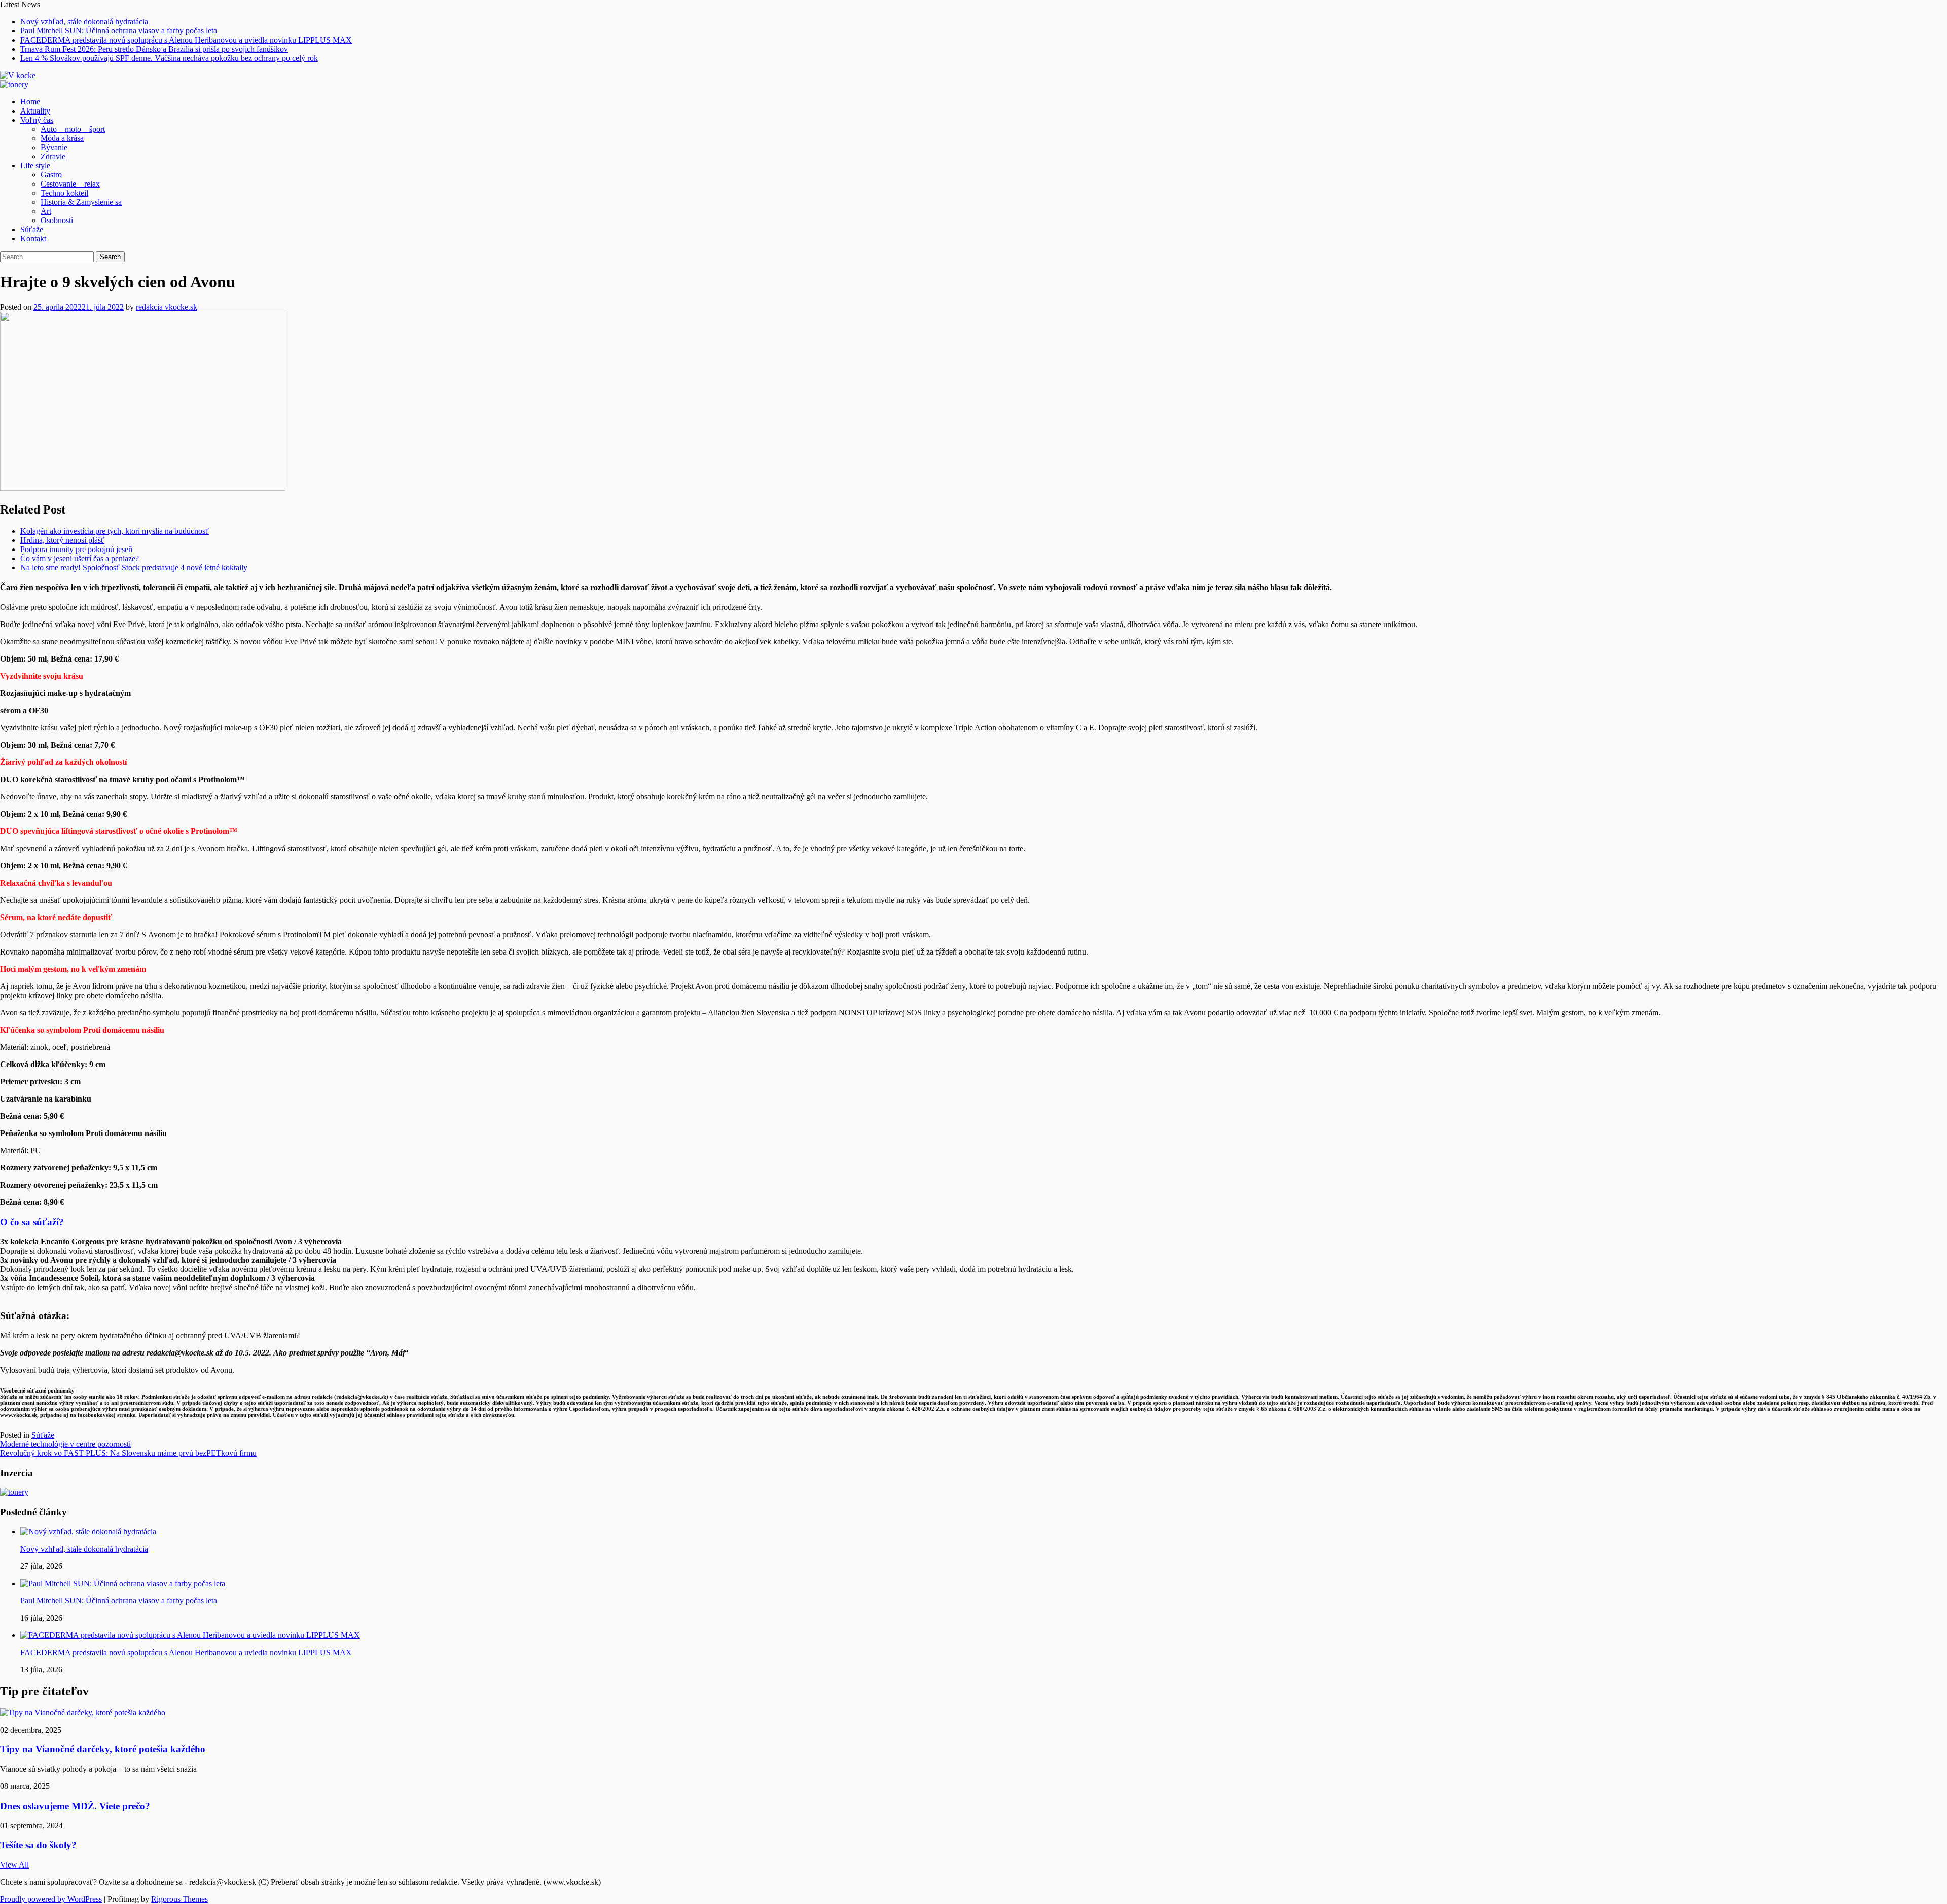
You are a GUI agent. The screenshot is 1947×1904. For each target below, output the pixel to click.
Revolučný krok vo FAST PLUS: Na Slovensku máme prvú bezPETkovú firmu (128, 1453)
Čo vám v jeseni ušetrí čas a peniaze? (80, 558)
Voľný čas (37, 120)
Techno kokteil (64, 193)
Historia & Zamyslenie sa (81, 202)
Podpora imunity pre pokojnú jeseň (76, 549)
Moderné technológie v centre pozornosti (65, 1444)
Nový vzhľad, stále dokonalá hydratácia (84, 22)
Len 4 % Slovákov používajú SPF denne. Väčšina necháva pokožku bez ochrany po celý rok (169, 58)
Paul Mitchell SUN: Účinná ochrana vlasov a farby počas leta (119, 31)
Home (30, 102)
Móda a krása (62, 138)
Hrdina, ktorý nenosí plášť (62, 540)
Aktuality (35, 111)
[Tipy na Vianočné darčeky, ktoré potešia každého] (83, 1713)
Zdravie (53, 156)
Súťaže (32, 229)
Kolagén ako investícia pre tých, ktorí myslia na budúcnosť (115, 531)
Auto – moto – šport (73, 129)
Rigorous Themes (179, 1899)
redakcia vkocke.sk (167, 307)
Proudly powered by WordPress (51, 1899)
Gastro (51, 175)
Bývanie (54, 147)
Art (46, 211)
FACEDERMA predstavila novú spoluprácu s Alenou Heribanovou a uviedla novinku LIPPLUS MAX (186, 40)
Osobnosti (57, 220)
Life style (35, 166)
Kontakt (33, 239)
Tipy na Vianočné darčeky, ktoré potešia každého (103, 1749)
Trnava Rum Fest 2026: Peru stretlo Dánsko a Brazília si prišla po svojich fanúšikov (154, 49)
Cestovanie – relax (70, 184)
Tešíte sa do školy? (38, 1845)
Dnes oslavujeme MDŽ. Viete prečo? (75, 1806)
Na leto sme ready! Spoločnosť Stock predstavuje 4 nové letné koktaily (134, 567)
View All (14, 1865)
